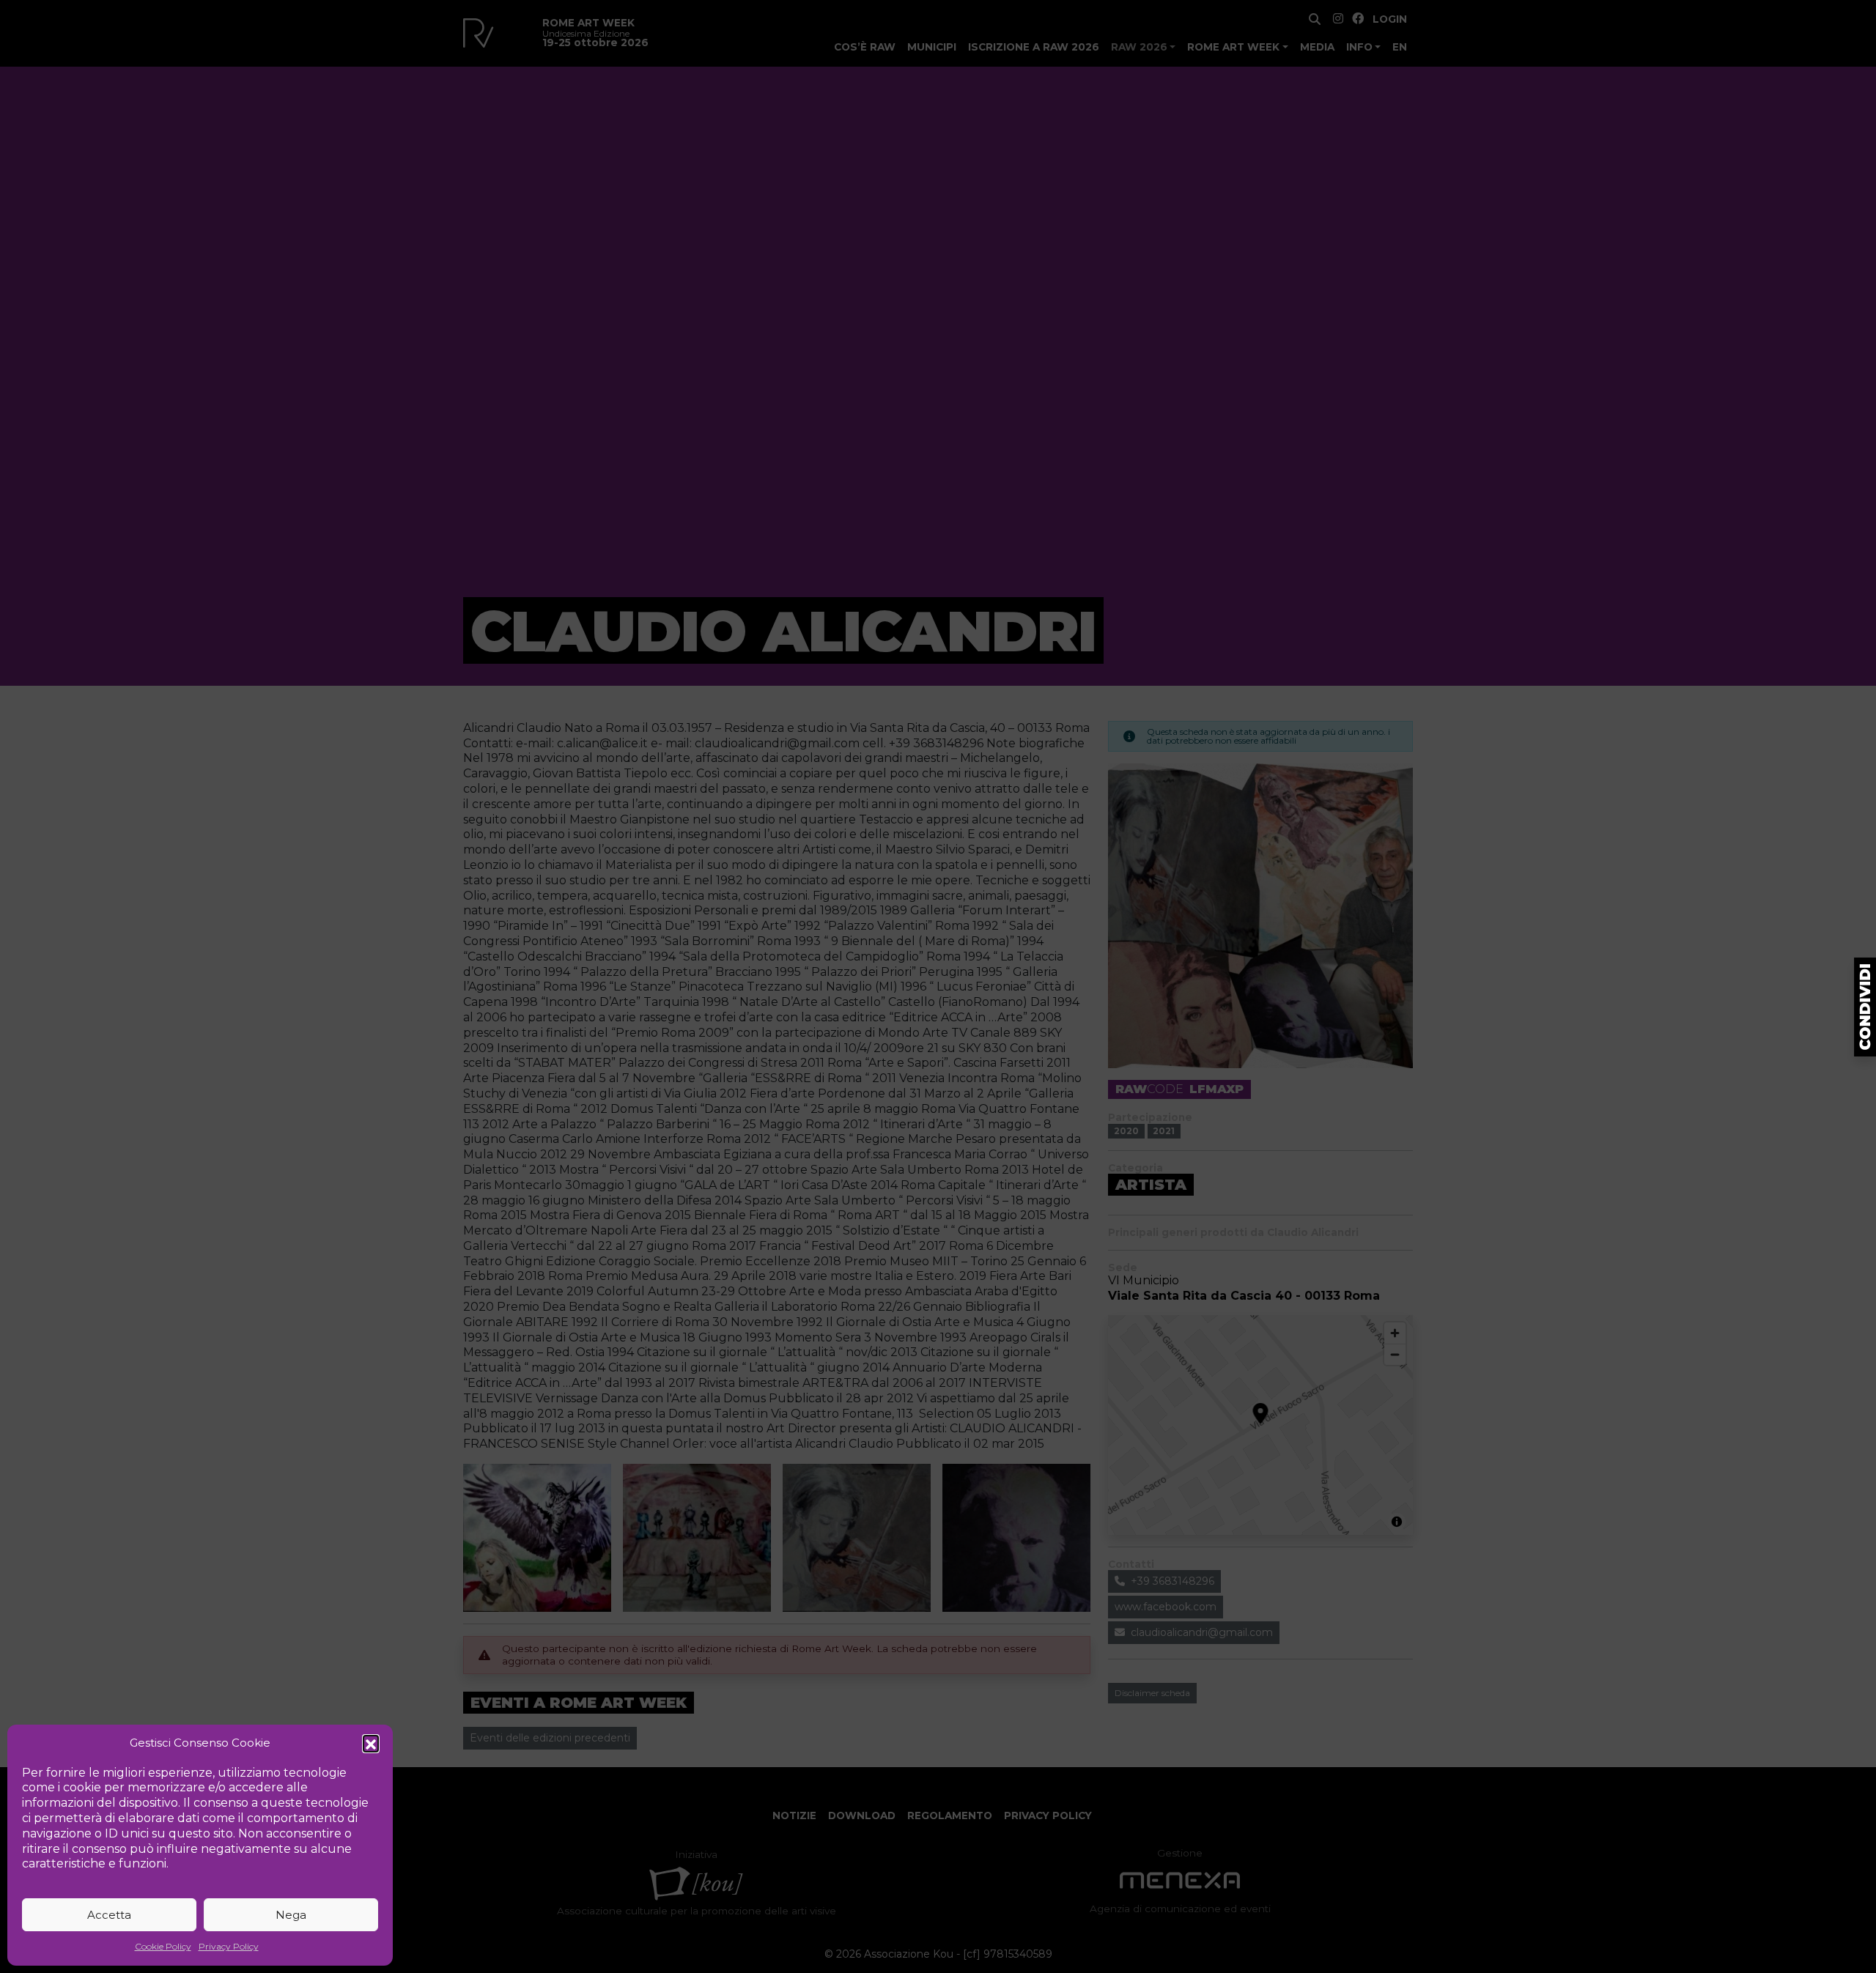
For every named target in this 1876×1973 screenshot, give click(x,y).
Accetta (109, 1915)
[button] (371, 1743)
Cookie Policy (163, 1946)
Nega (291, 1915)
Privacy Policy (229, 1946)
